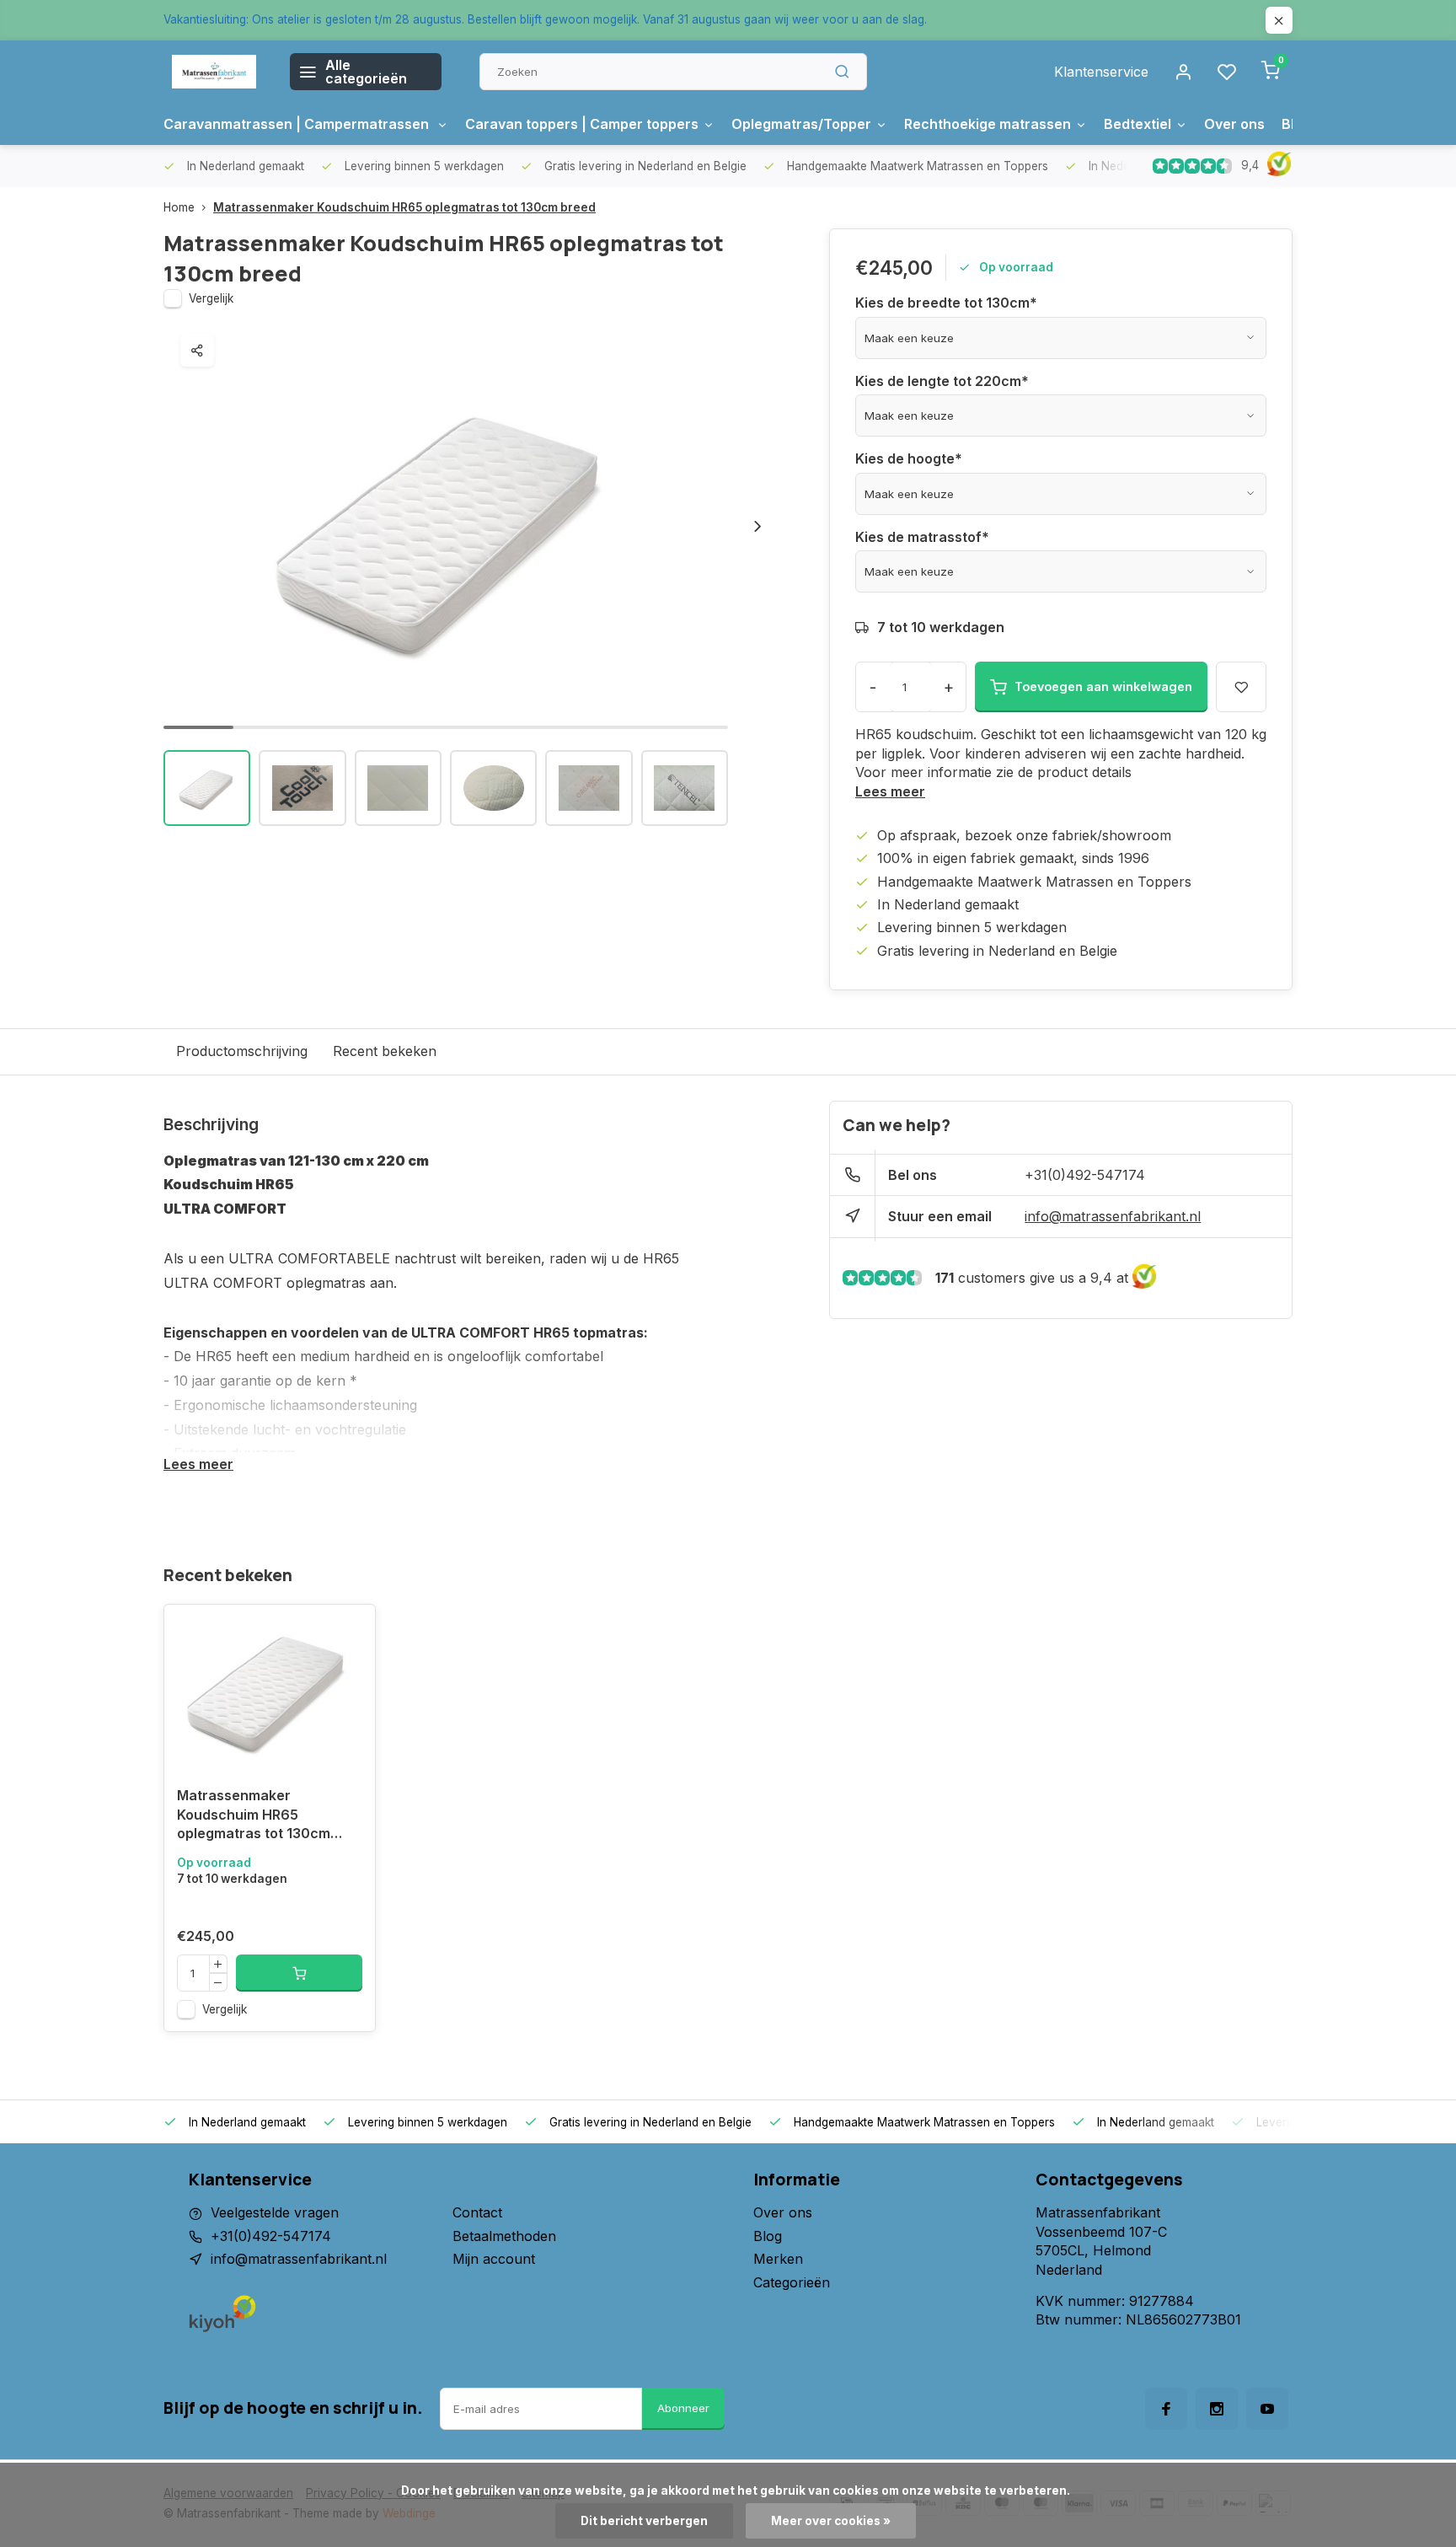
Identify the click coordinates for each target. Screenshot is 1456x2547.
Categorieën (792, 2282)
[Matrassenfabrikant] (214, 72)
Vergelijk (211, 298)
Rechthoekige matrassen (988, 124)
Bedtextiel (1137, 124)
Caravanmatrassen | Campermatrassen (298, 124)
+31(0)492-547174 (1085, 1175)
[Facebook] (1166, 2409)
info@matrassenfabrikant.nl (1113, 1216)
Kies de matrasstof (922, 537)
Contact (477, 2212)
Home (179, 207)
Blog (768, 2236)
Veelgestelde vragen (275, 2212)
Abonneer (683, 2408)
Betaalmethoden (504, 2236)
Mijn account (494, 2259)
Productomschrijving (242, 1051)
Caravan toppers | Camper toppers (582, 124)
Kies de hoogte (909, 458)
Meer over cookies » (831, 2521)
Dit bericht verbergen (644, 2521)
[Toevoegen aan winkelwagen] (299, 1973)
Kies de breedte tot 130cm (946, 303)
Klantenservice (1101, 72)
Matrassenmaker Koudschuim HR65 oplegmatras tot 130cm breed (404, 207)
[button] (757, 527)
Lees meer (890, 791)
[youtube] (1267, 2409)
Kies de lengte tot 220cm (942, 381)
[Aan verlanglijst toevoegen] (350, 1630)
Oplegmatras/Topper (801, 124)
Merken (778, 2259)
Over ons (1234, 124)
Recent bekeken (385, 1051)
